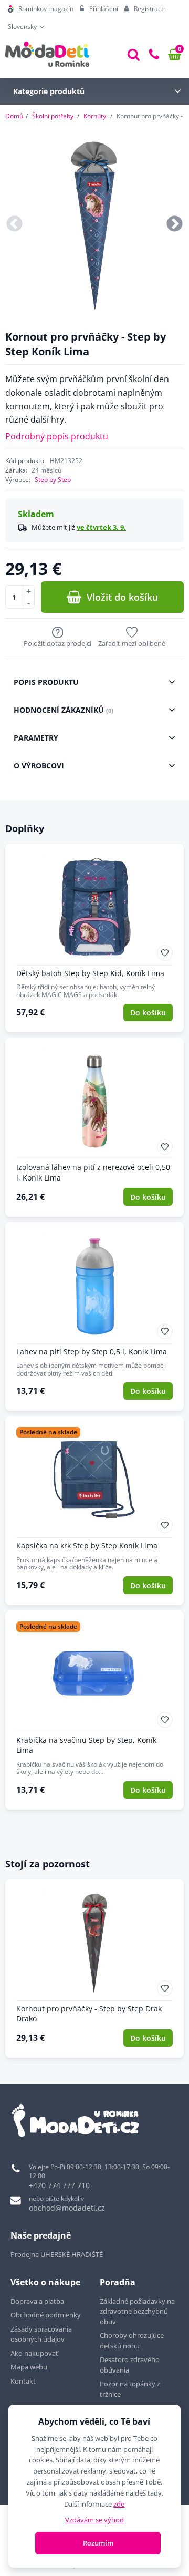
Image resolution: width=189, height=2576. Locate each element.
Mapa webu (29, 2367)
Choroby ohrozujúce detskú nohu (132, 2341)
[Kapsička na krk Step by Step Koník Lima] (94, 1511)
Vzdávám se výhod (94, 2520)
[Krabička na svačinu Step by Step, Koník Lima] (94, 1710)
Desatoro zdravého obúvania (130, 2365)
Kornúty (95, 116)
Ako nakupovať (34, 2353)
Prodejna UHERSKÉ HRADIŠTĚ (57, 2254)
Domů (14, 116)
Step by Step (53, 480)
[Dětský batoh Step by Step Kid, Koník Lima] (94, 938)
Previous (14, 225)
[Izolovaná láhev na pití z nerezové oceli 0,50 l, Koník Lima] (94, 1127)
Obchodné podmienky (46, 2315)
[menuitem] (41, 9)
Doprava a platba (37, 2301)
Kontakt (23, 2381)
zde (119, 2504)
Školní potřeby (53, 116)
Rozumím (98, 2543)
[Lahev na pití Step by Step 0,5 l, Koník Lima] (94, 1317)
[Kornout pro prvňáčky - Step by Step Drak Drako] (94, 1968)
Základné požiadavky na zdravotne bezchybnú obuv (137, 2311)
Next (175, 225)
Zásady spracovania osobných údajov (41, 2334)
